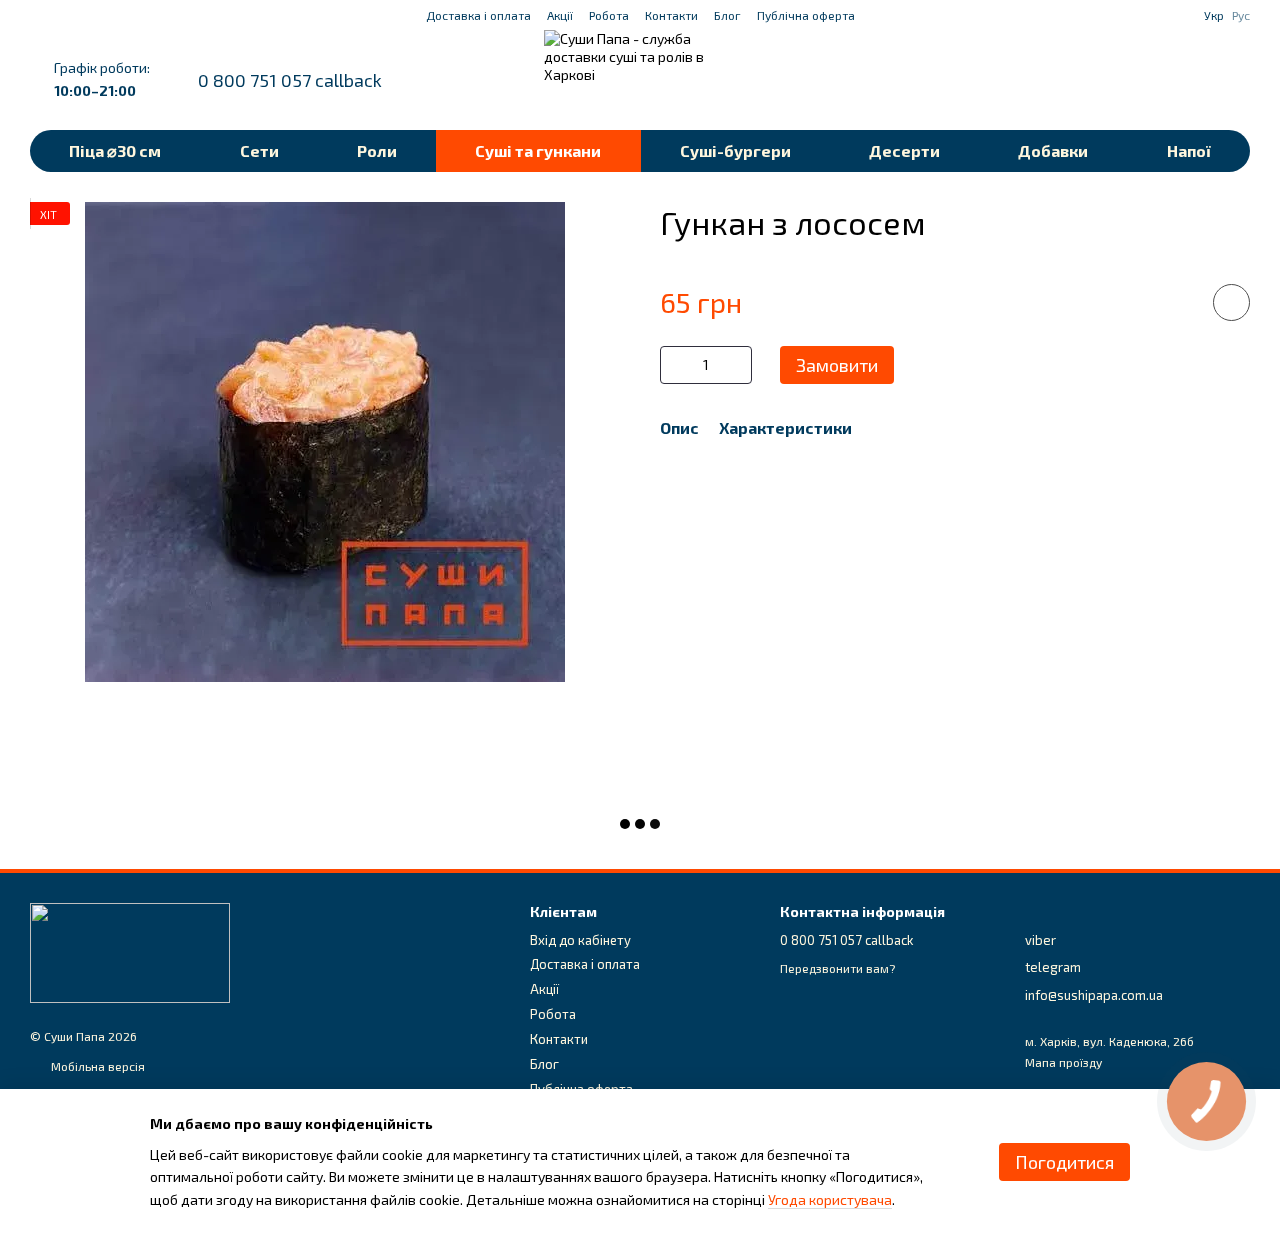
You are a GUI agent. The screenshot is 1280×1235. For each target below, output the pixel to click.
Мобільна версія (96, 1066)
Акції (560, 15)
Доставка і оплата (478, 15)
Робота (609, 15)
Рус (1241, 15)
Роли (377, 150)
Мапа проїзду (1063, 1062)
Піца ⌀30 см (115, 150)
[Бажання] (1130, 80)
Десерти (904, 150)
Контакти (671, 15)
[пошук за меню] (1078, 80)
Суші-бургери (735, 150)
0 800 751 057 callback (290, 80)
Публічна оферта (806, 15)
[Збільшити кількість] (737, 365)
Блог (727, 15)
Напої (1189, 150)
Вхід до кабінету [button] (580, 940)
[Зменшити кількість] (675, 365)
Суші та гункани (538, 150)
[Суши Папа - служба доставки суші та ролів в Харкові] (130, 951)
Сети (259, 150)
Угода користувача (830, 1199)
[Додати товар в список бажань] (1231, 302)
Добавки (1053, 150)
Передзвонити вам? (837, 968)
